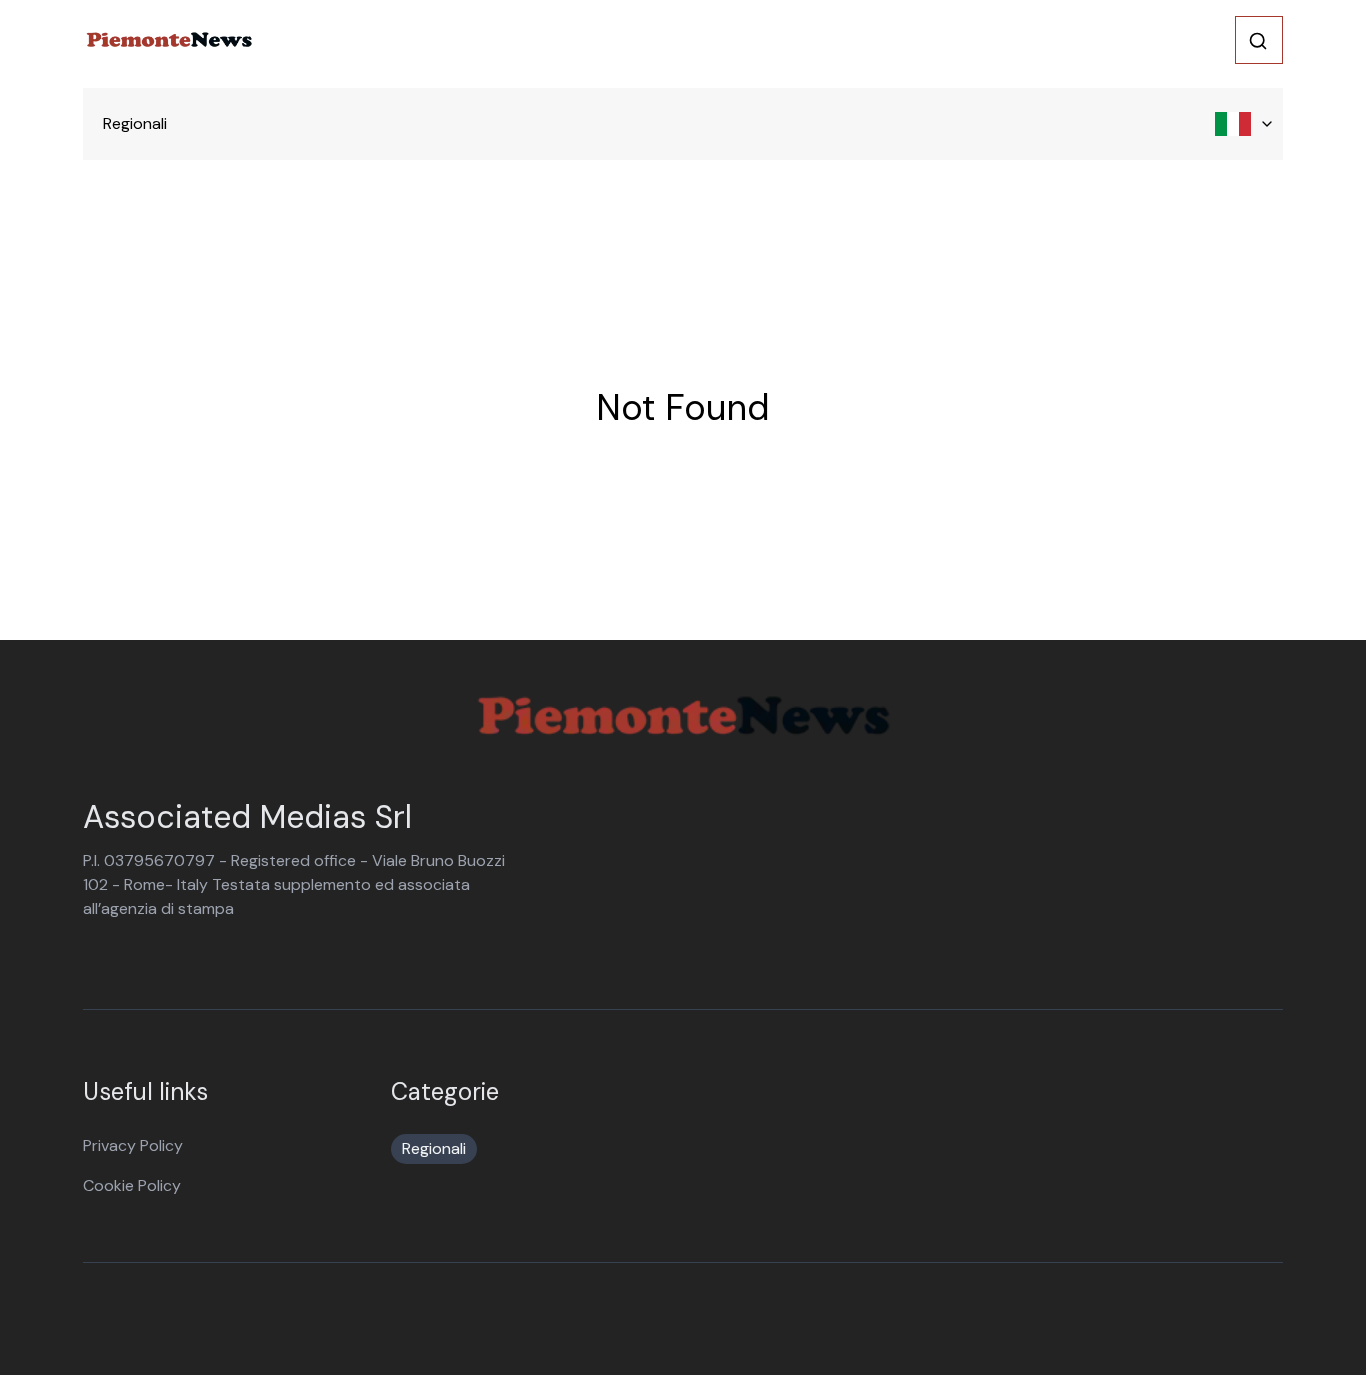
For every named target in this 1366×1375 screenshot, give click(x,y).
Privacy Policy (133, 1145)
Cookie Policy (132, 1185)
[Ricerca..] (1258, 41)
